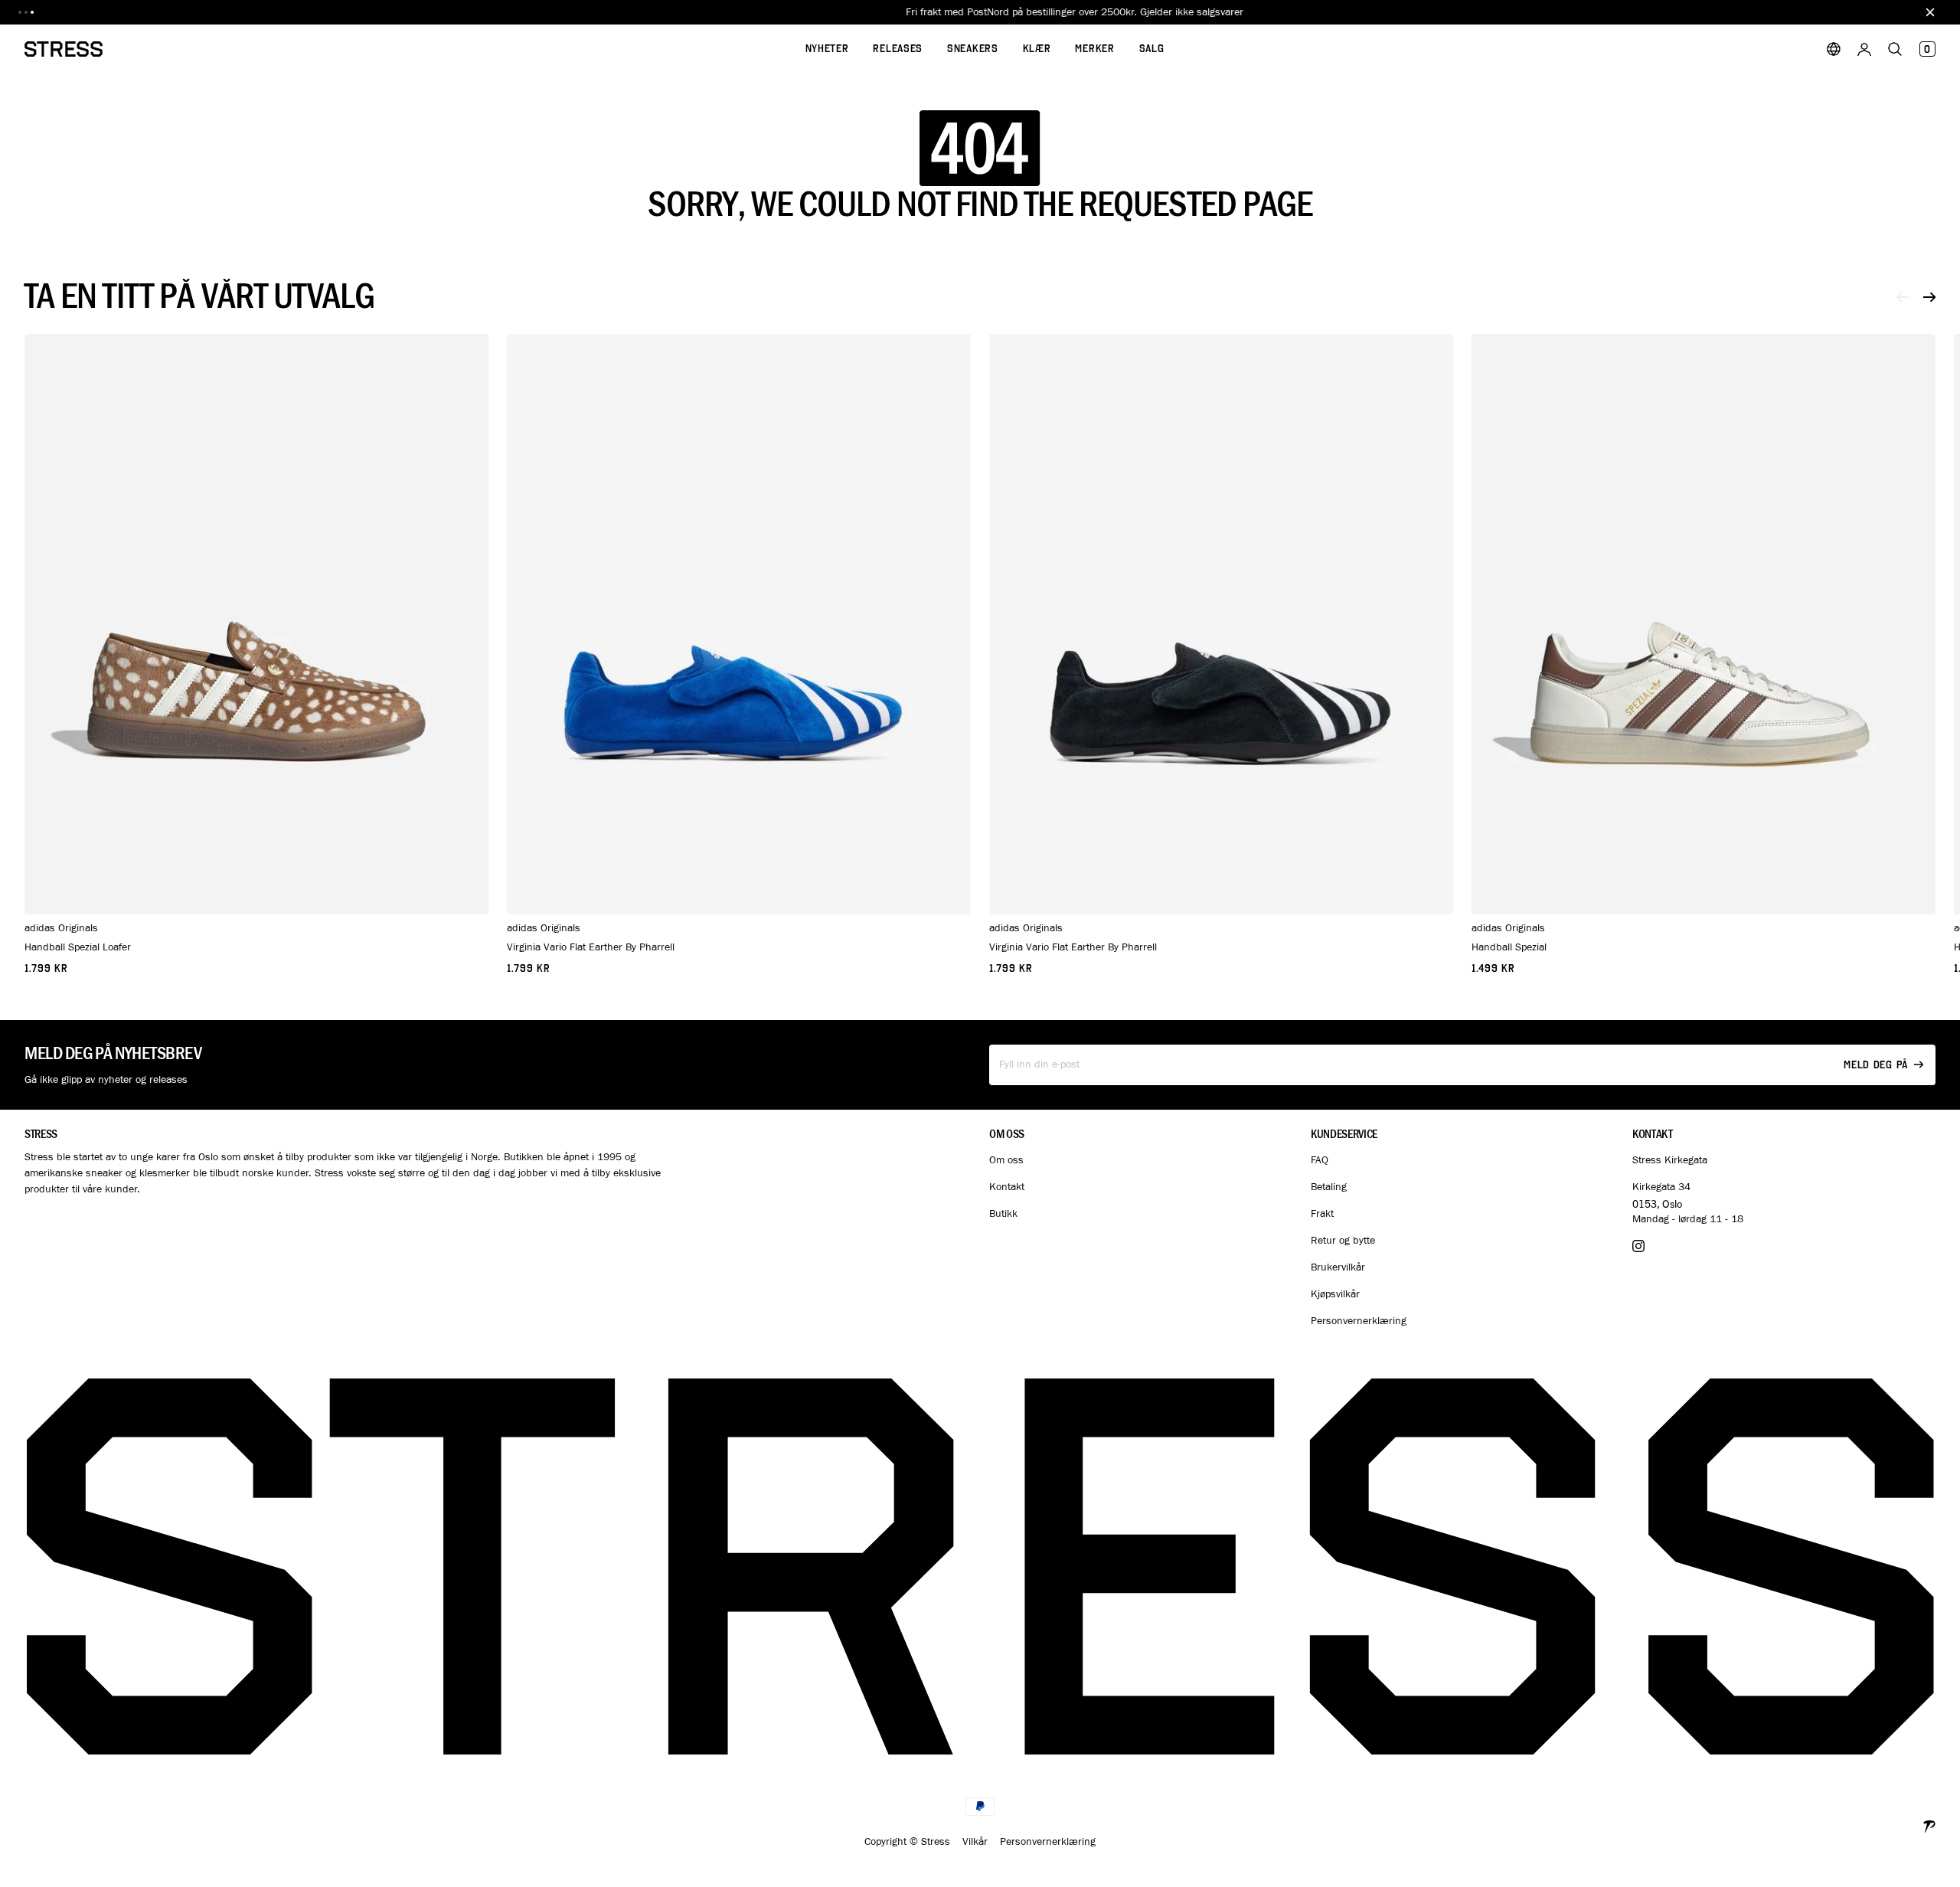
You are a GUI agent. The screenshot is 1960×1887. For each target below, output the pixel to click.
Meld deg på (1876, 1065)
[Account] (1864, 49)
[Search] (1895, 49)
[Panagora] (1929, 1825)
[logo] (64, 49)
